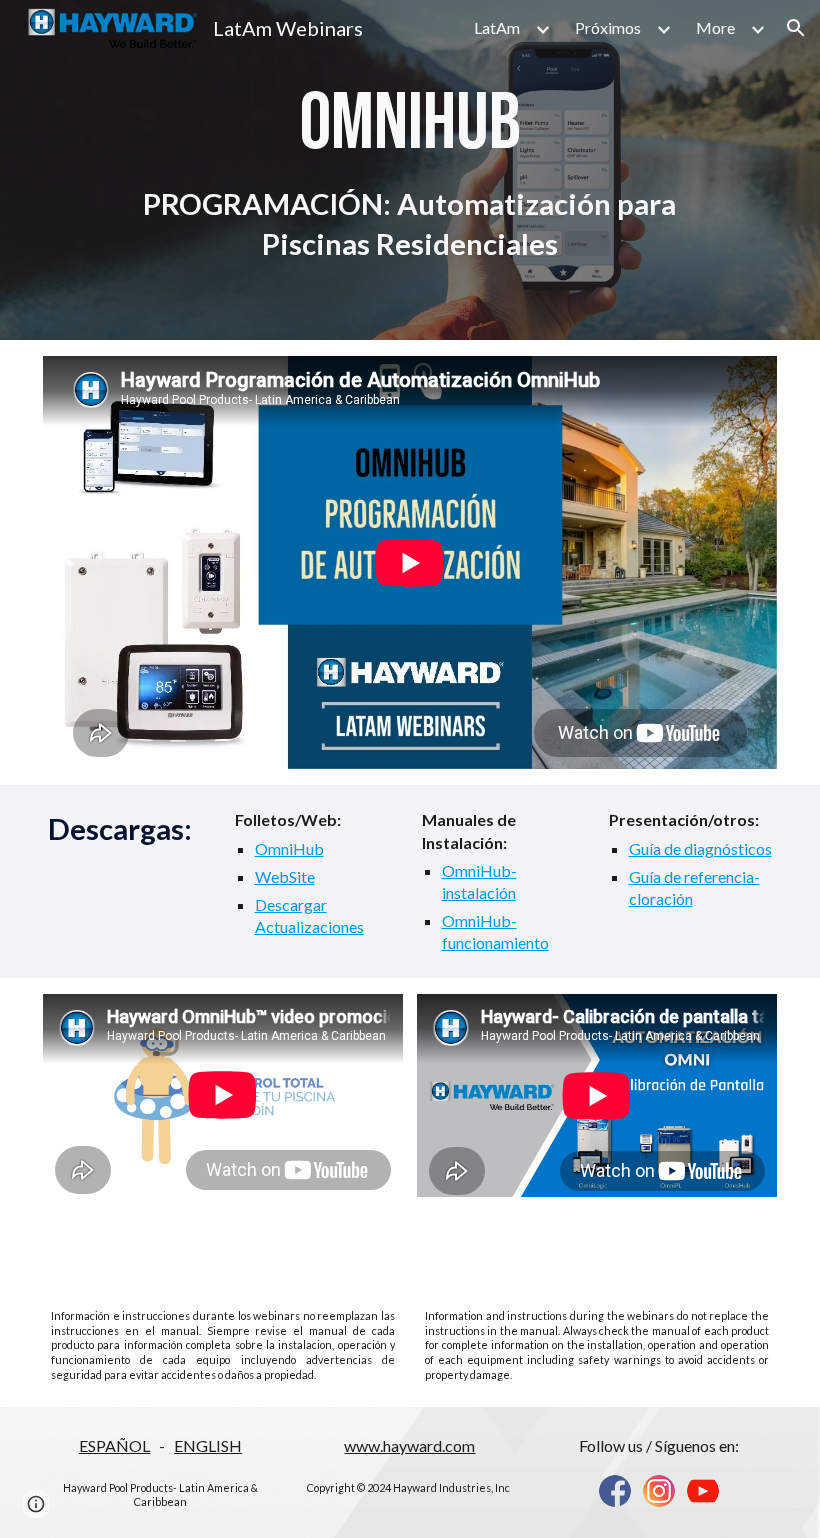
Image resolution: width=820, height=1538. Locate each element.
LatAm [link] (497, 27)
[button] (796, 28)
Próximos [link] (608, 27)
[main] (409, 170)
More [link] (715, 27)
